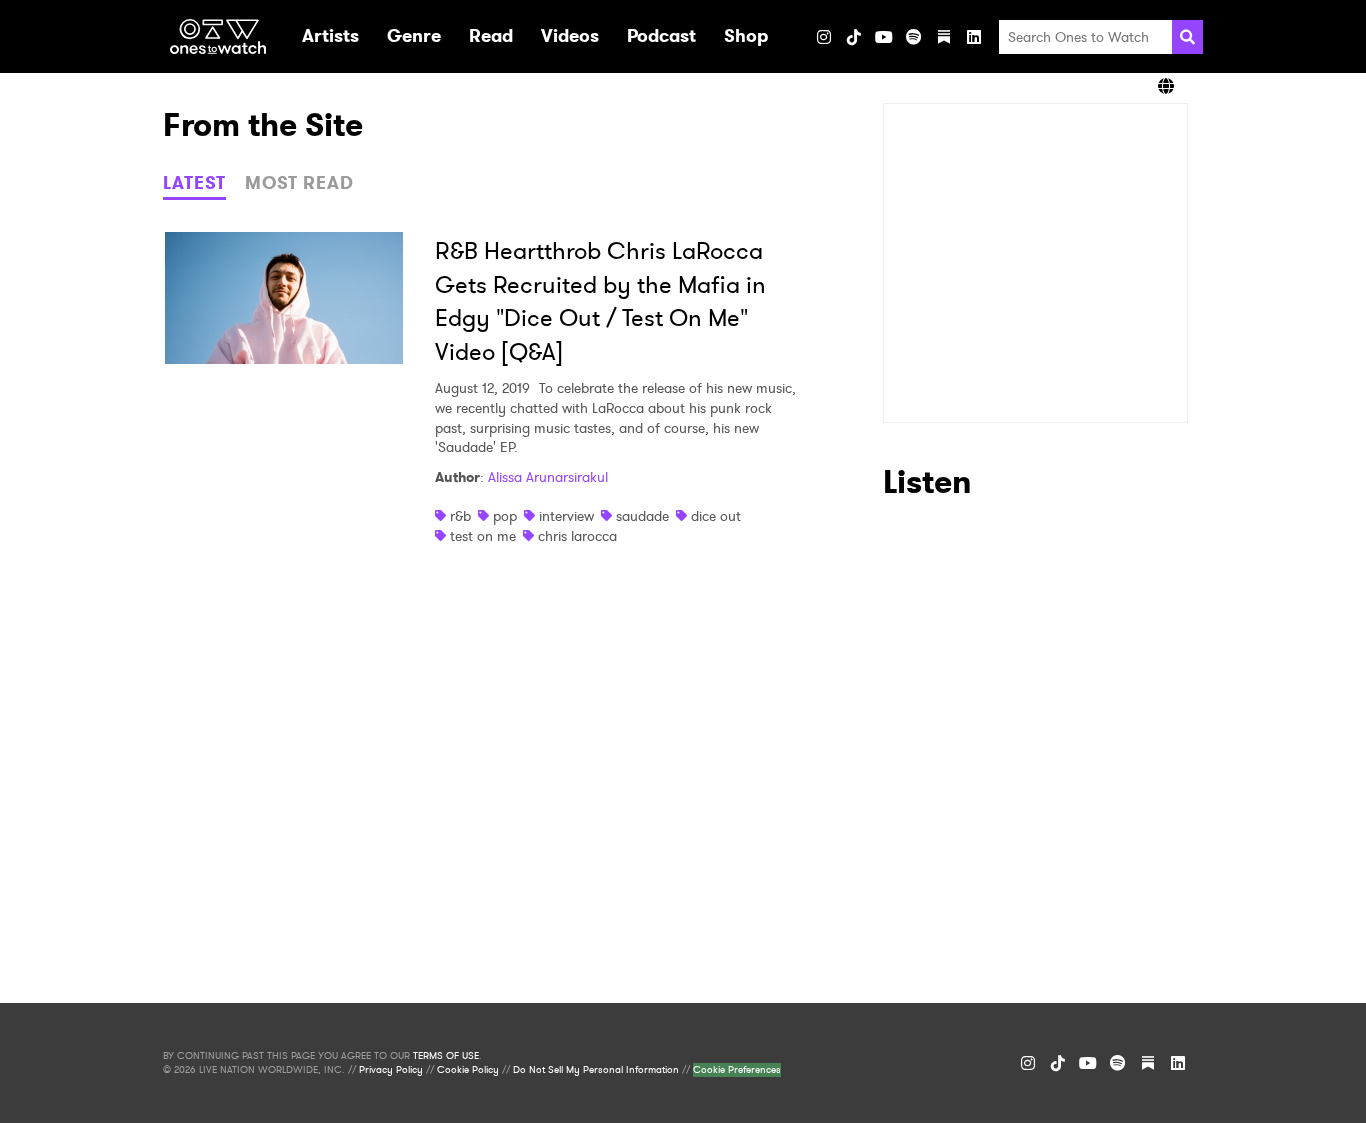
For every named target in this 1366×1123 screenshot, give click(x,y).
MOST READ (299, 183)
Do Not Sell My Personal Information (596, 1070)
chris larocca (577, 536)
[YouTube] (884, 37)
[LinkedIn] (974, 37)
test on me (483, 536)
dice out (716, 516)
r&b (460, 516)
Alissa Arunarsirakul (548, 477)
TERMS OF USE (446, 1056)
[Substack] (944, 37)
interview (566, 516)
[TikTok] (854, 37)
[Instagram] (824, 37)
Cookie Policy (468, 1070)
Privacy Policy (391, 1070)
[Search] (1187, 37)
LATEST (194, 183)
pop (505, 516)
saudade (642, 516)
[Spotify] (914, 37)
